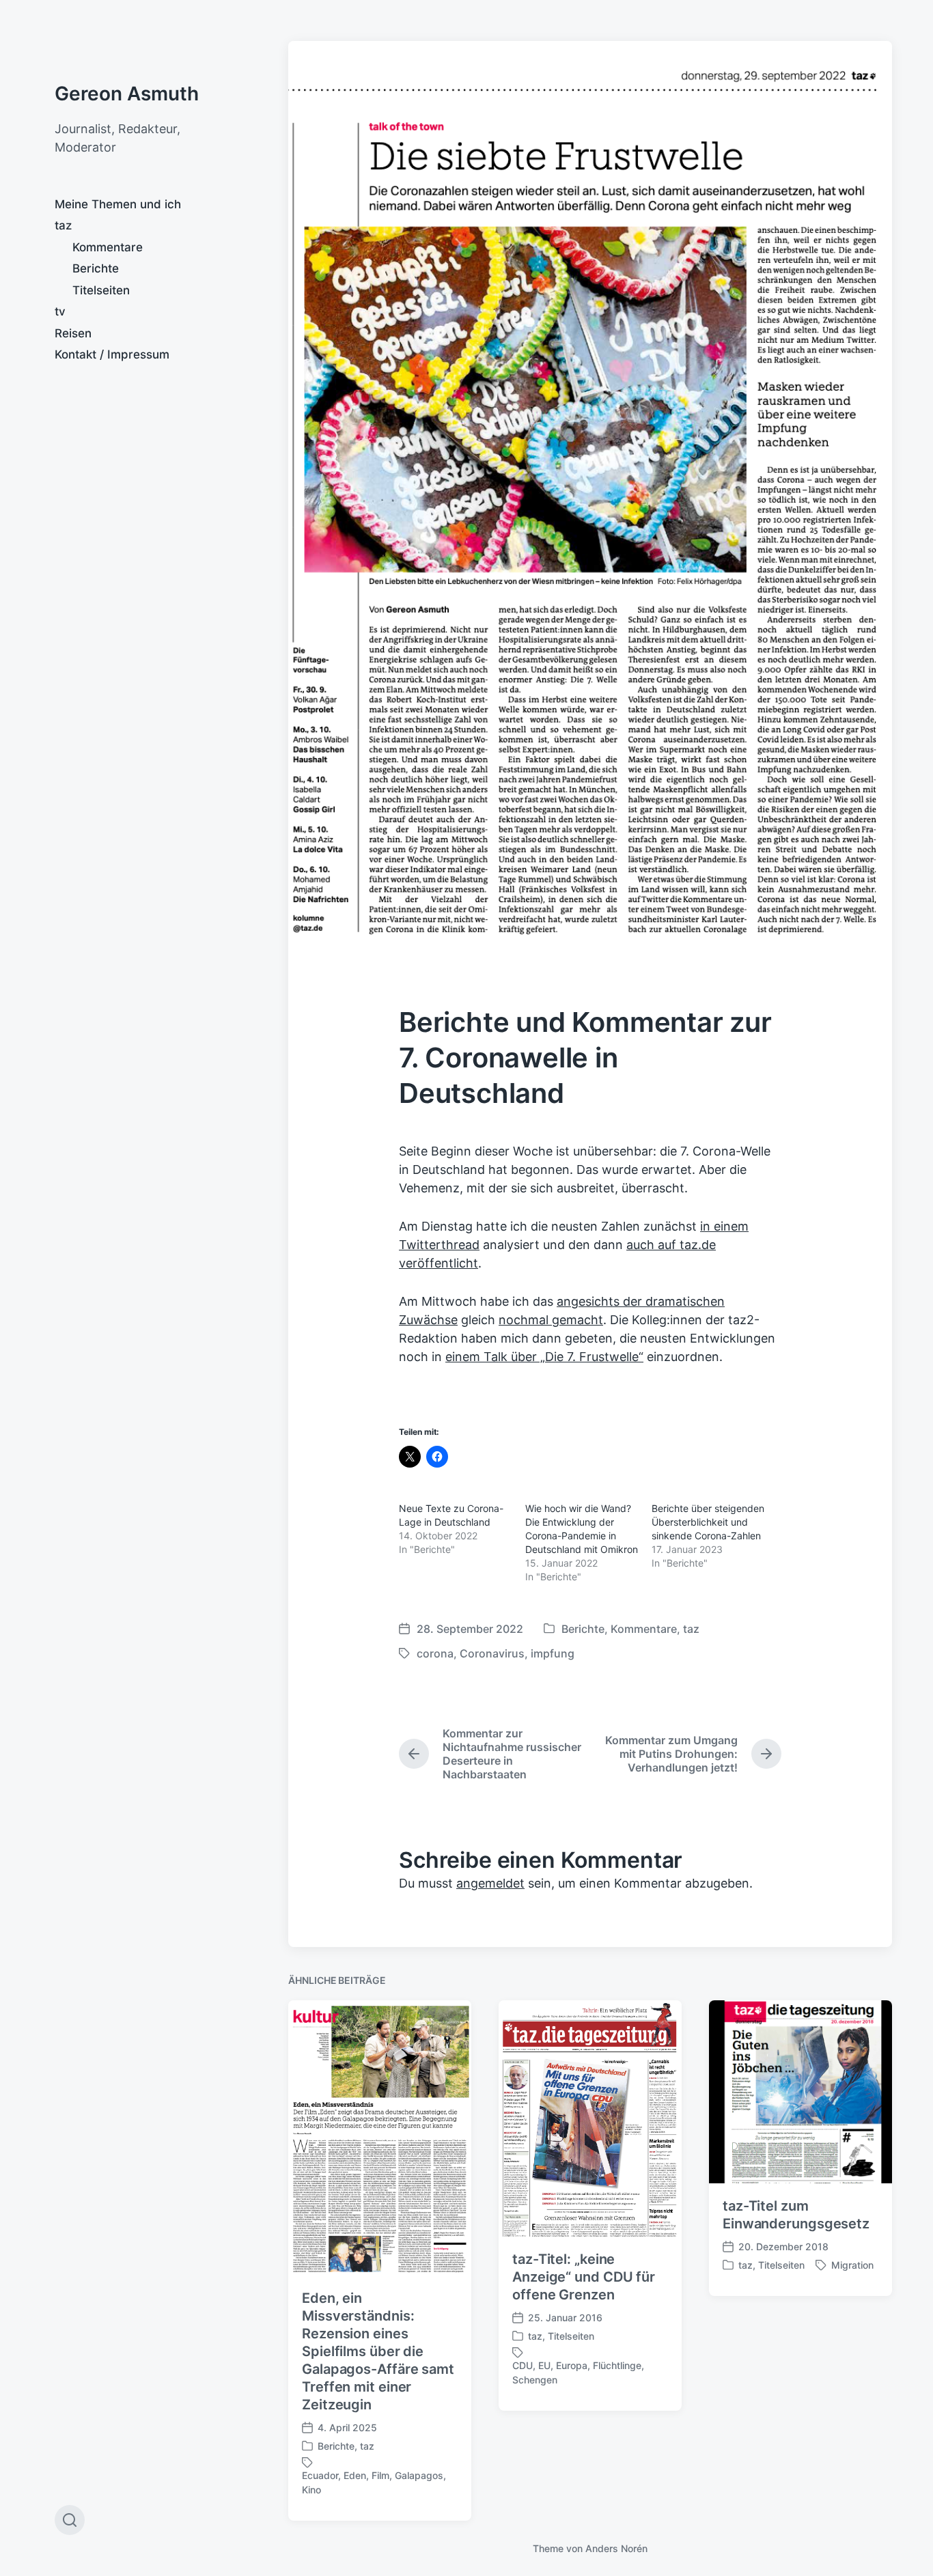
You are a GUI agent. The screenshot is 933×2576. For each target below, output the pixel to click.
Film (380, 2475)
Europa (572, 2365)
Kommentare (108, 247)
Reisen (73, 333)
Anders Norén (616, 2548)
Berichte (96, 268)
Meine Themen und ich (118, 204)
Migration (852, 2265)
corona (435, 1653)
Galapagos (419, 2475)
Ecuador (320, 2475)
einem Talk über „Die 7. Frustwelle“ (544, 1357)
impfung (553, 1653)
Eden (355, 2475)
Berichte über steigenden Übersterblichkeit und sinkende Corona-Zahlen (708, 1522)
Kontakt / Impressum (112, 354)
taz (63, 225)
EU (544, 2365)
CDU (523, 2365)
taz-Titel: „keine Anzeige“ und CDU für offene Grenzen (584, 2277)
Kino (311, 2490)
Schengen (535, 2380)
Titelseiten (101, 290)
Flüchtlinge (617, 2365)
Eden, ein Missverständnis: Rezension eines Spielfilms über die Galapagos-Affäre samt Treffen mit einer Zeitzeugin (378, 2351)
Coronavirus (492, 1653)
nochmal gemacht (551, 1320)
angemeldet (490, 1883)
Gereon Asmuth (127, 94)
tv (60, 311)
